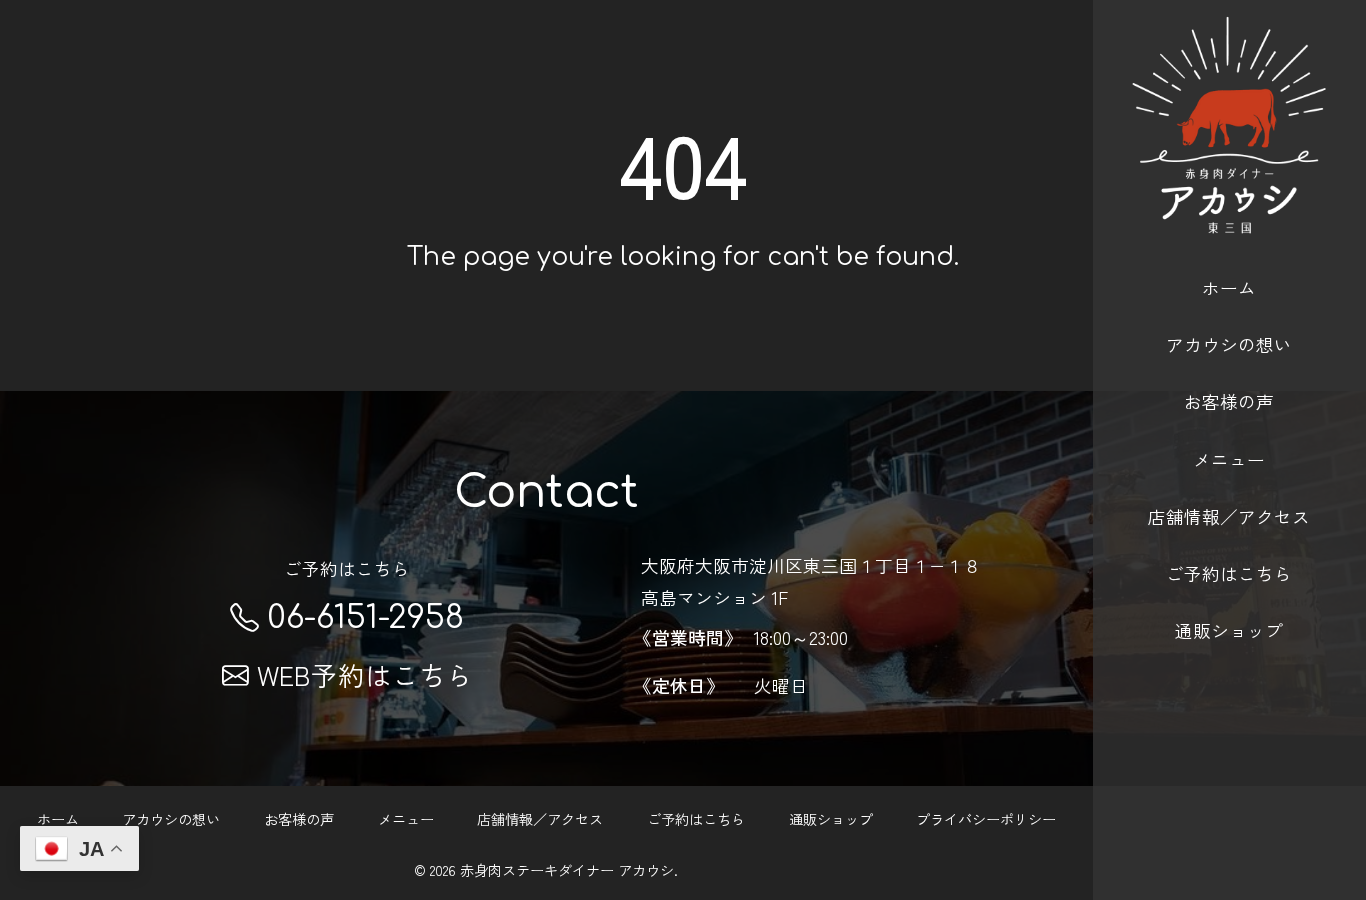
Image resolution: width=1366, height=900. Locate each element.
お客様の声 (1229, 401)
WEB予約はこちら (365, 674)
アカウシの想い (1229, 344)
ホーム (1229, 287)
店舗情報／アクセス (1229, 516)
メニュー (1229, 459)
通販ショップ (1229, 630)
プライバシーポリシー (986, 819)
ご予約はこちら (1229, 573)
